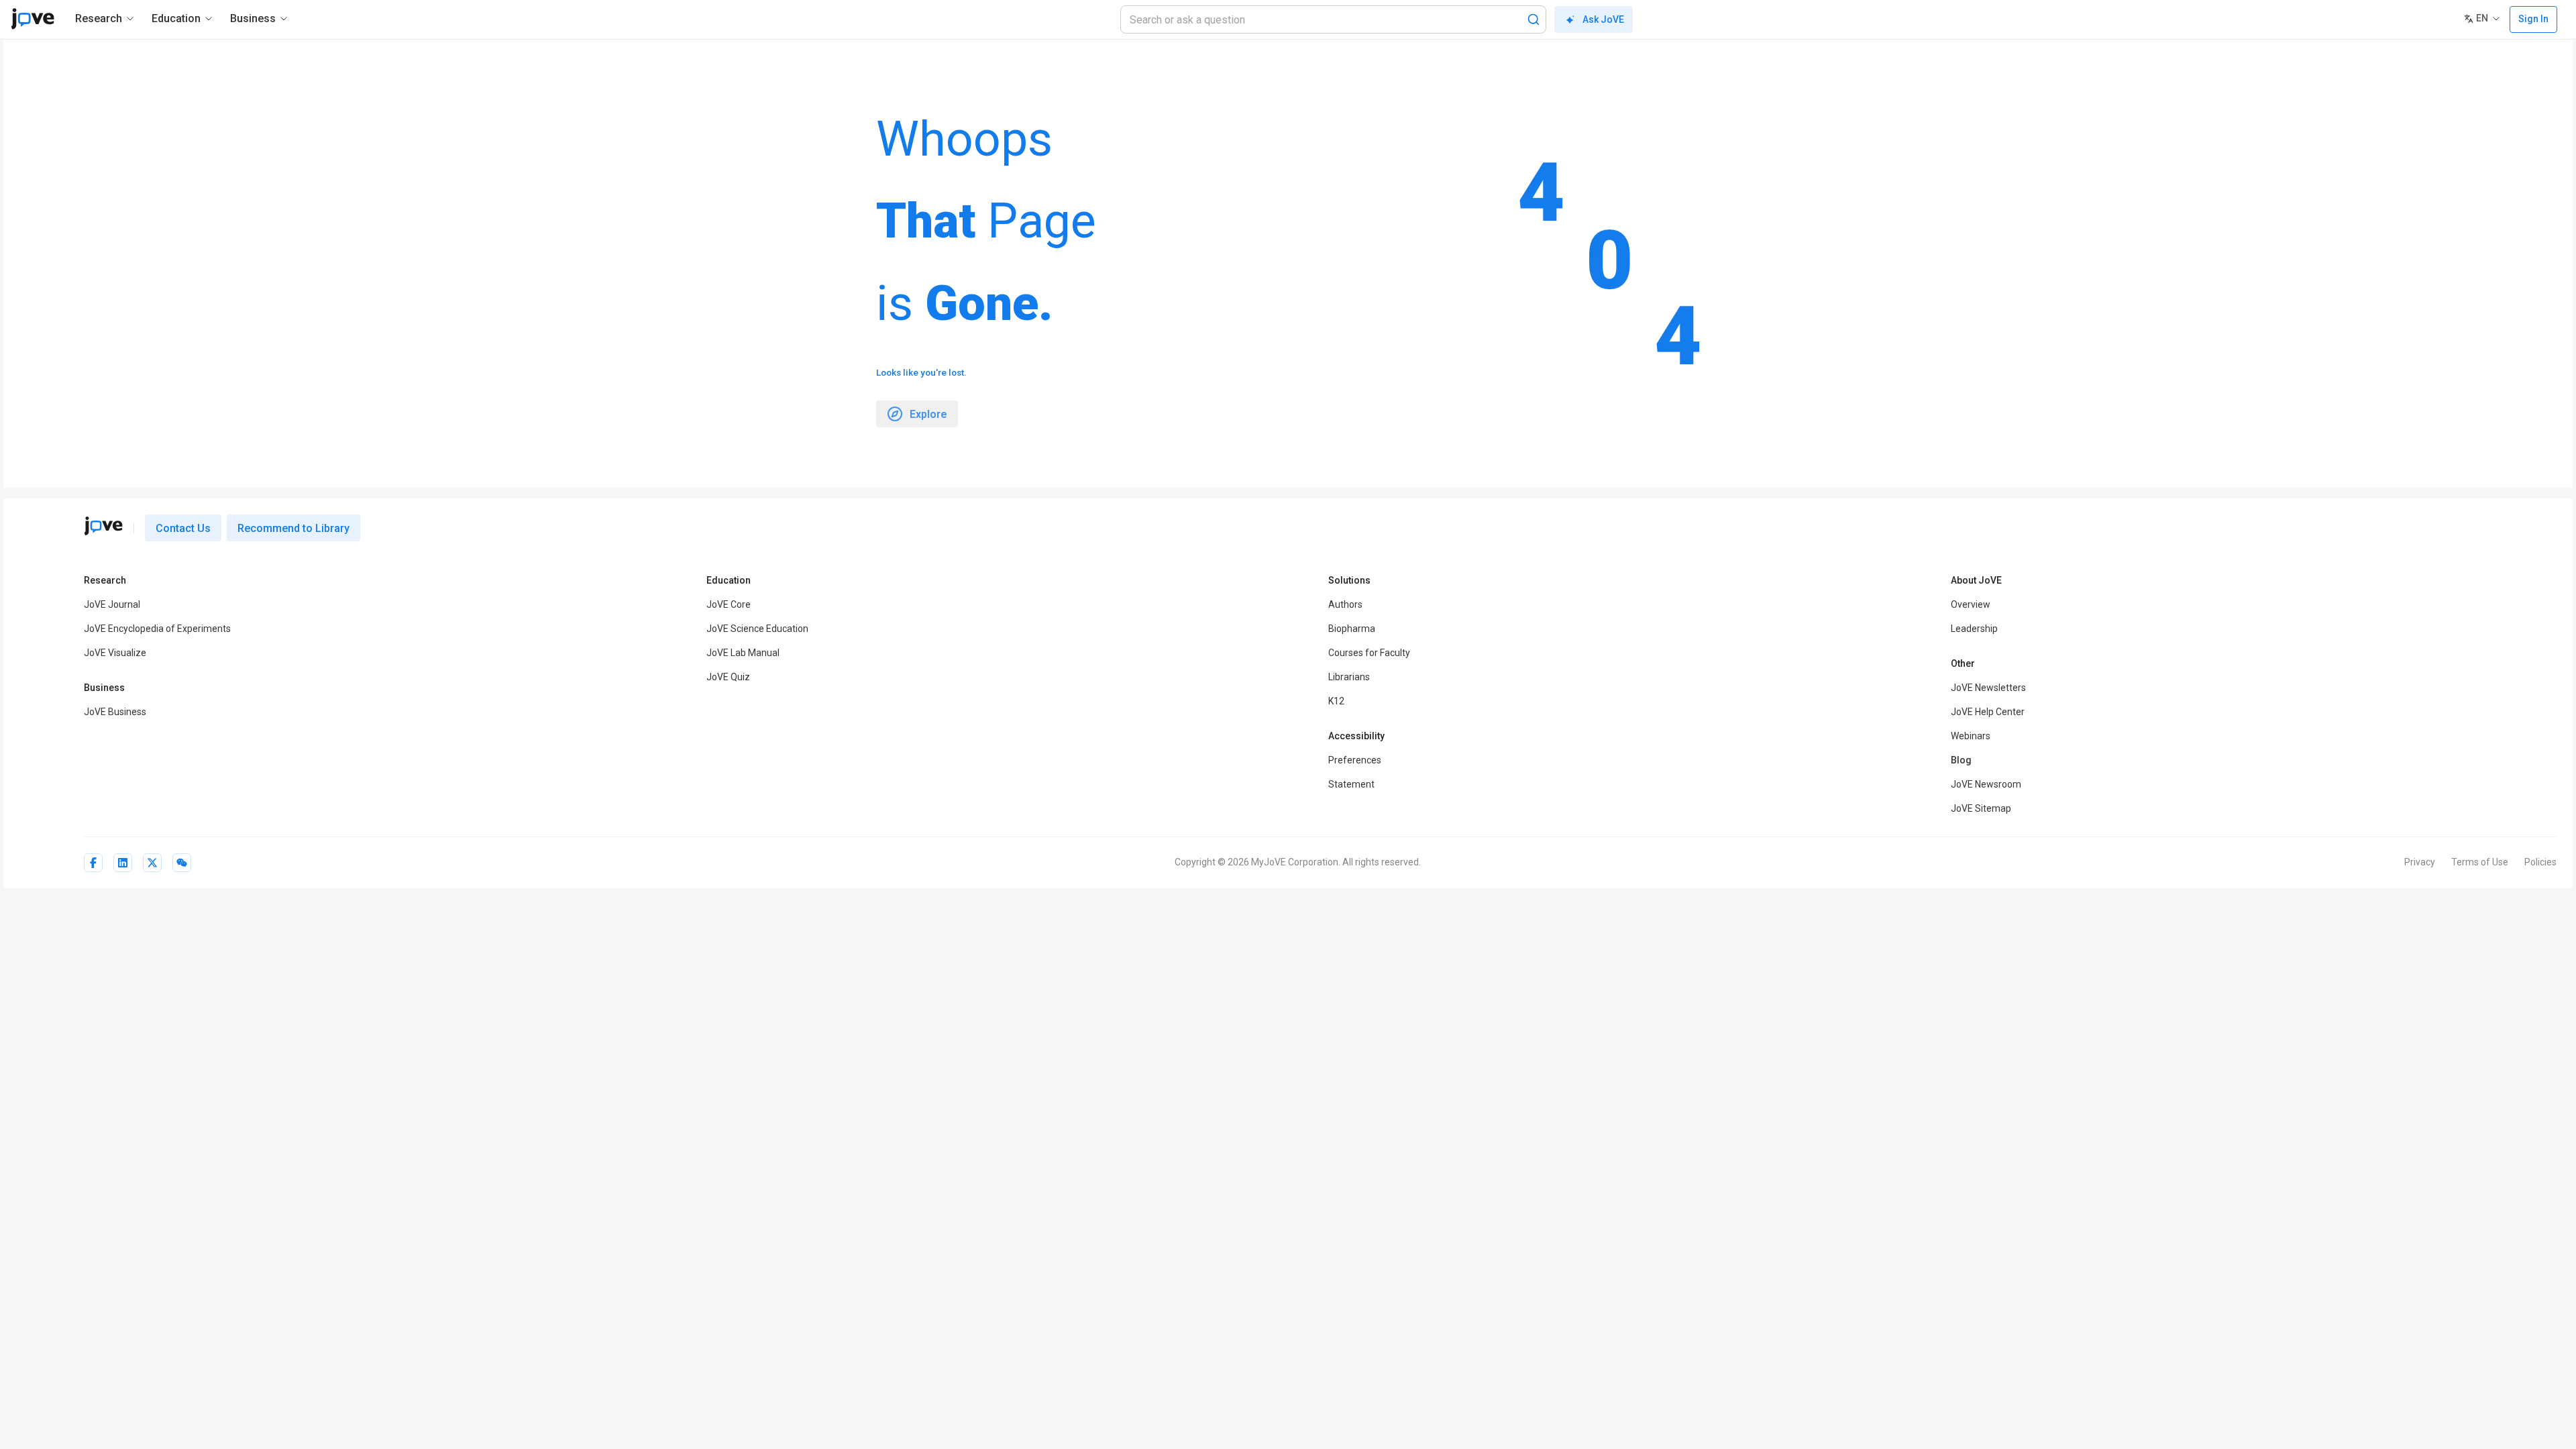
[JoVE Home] (33, 19)
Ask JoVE (1603, 19)
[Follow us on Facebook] (93, 863)
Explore (928, 414)
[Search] (1534, 19)
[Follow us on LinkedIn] (123, 863)
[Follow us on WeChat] (182, 863)
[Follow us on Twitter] (152, 863)
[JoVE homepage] (103, 526)
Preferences (1355, 760)
